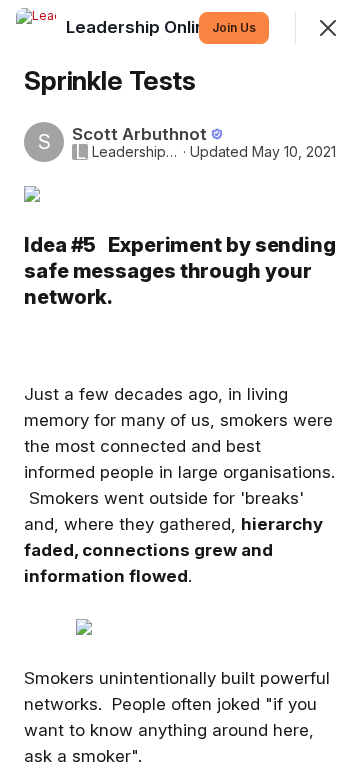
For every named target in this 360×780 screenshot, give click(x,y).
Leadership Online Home (135, 152)
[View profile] (36, 28)
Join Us (234, 27)
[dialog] (180, 390)
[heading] (170, 27)
